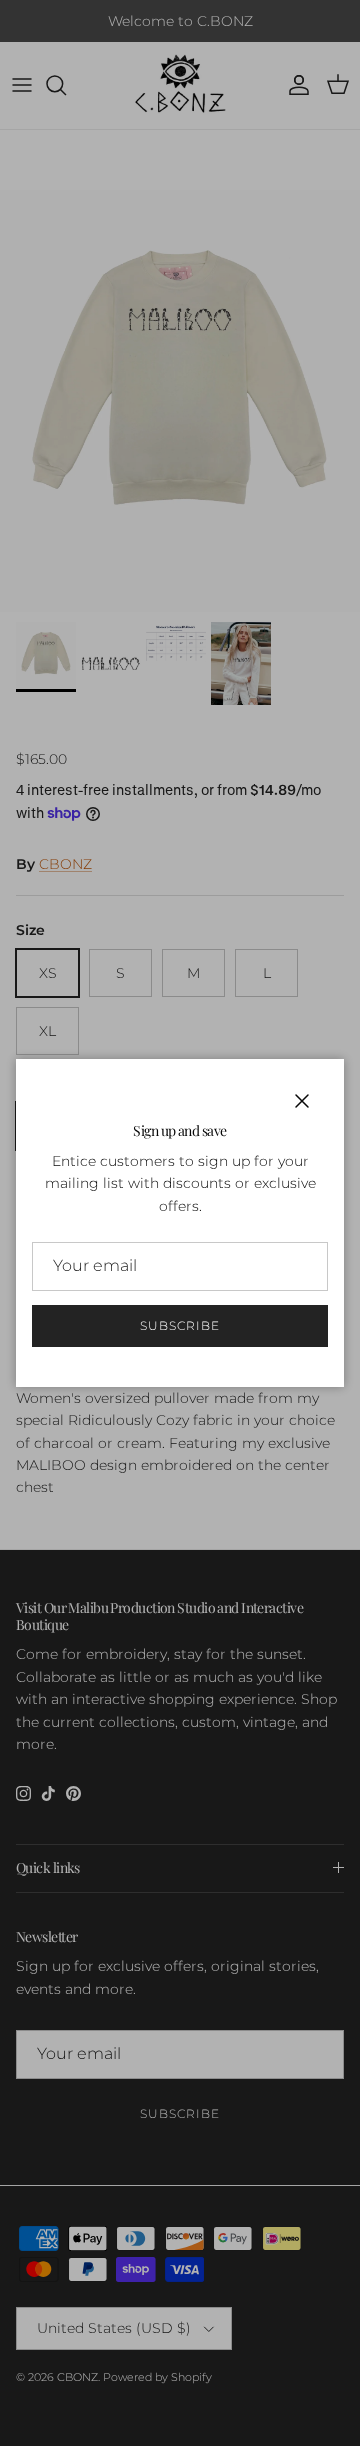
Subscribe (180, 1325)
